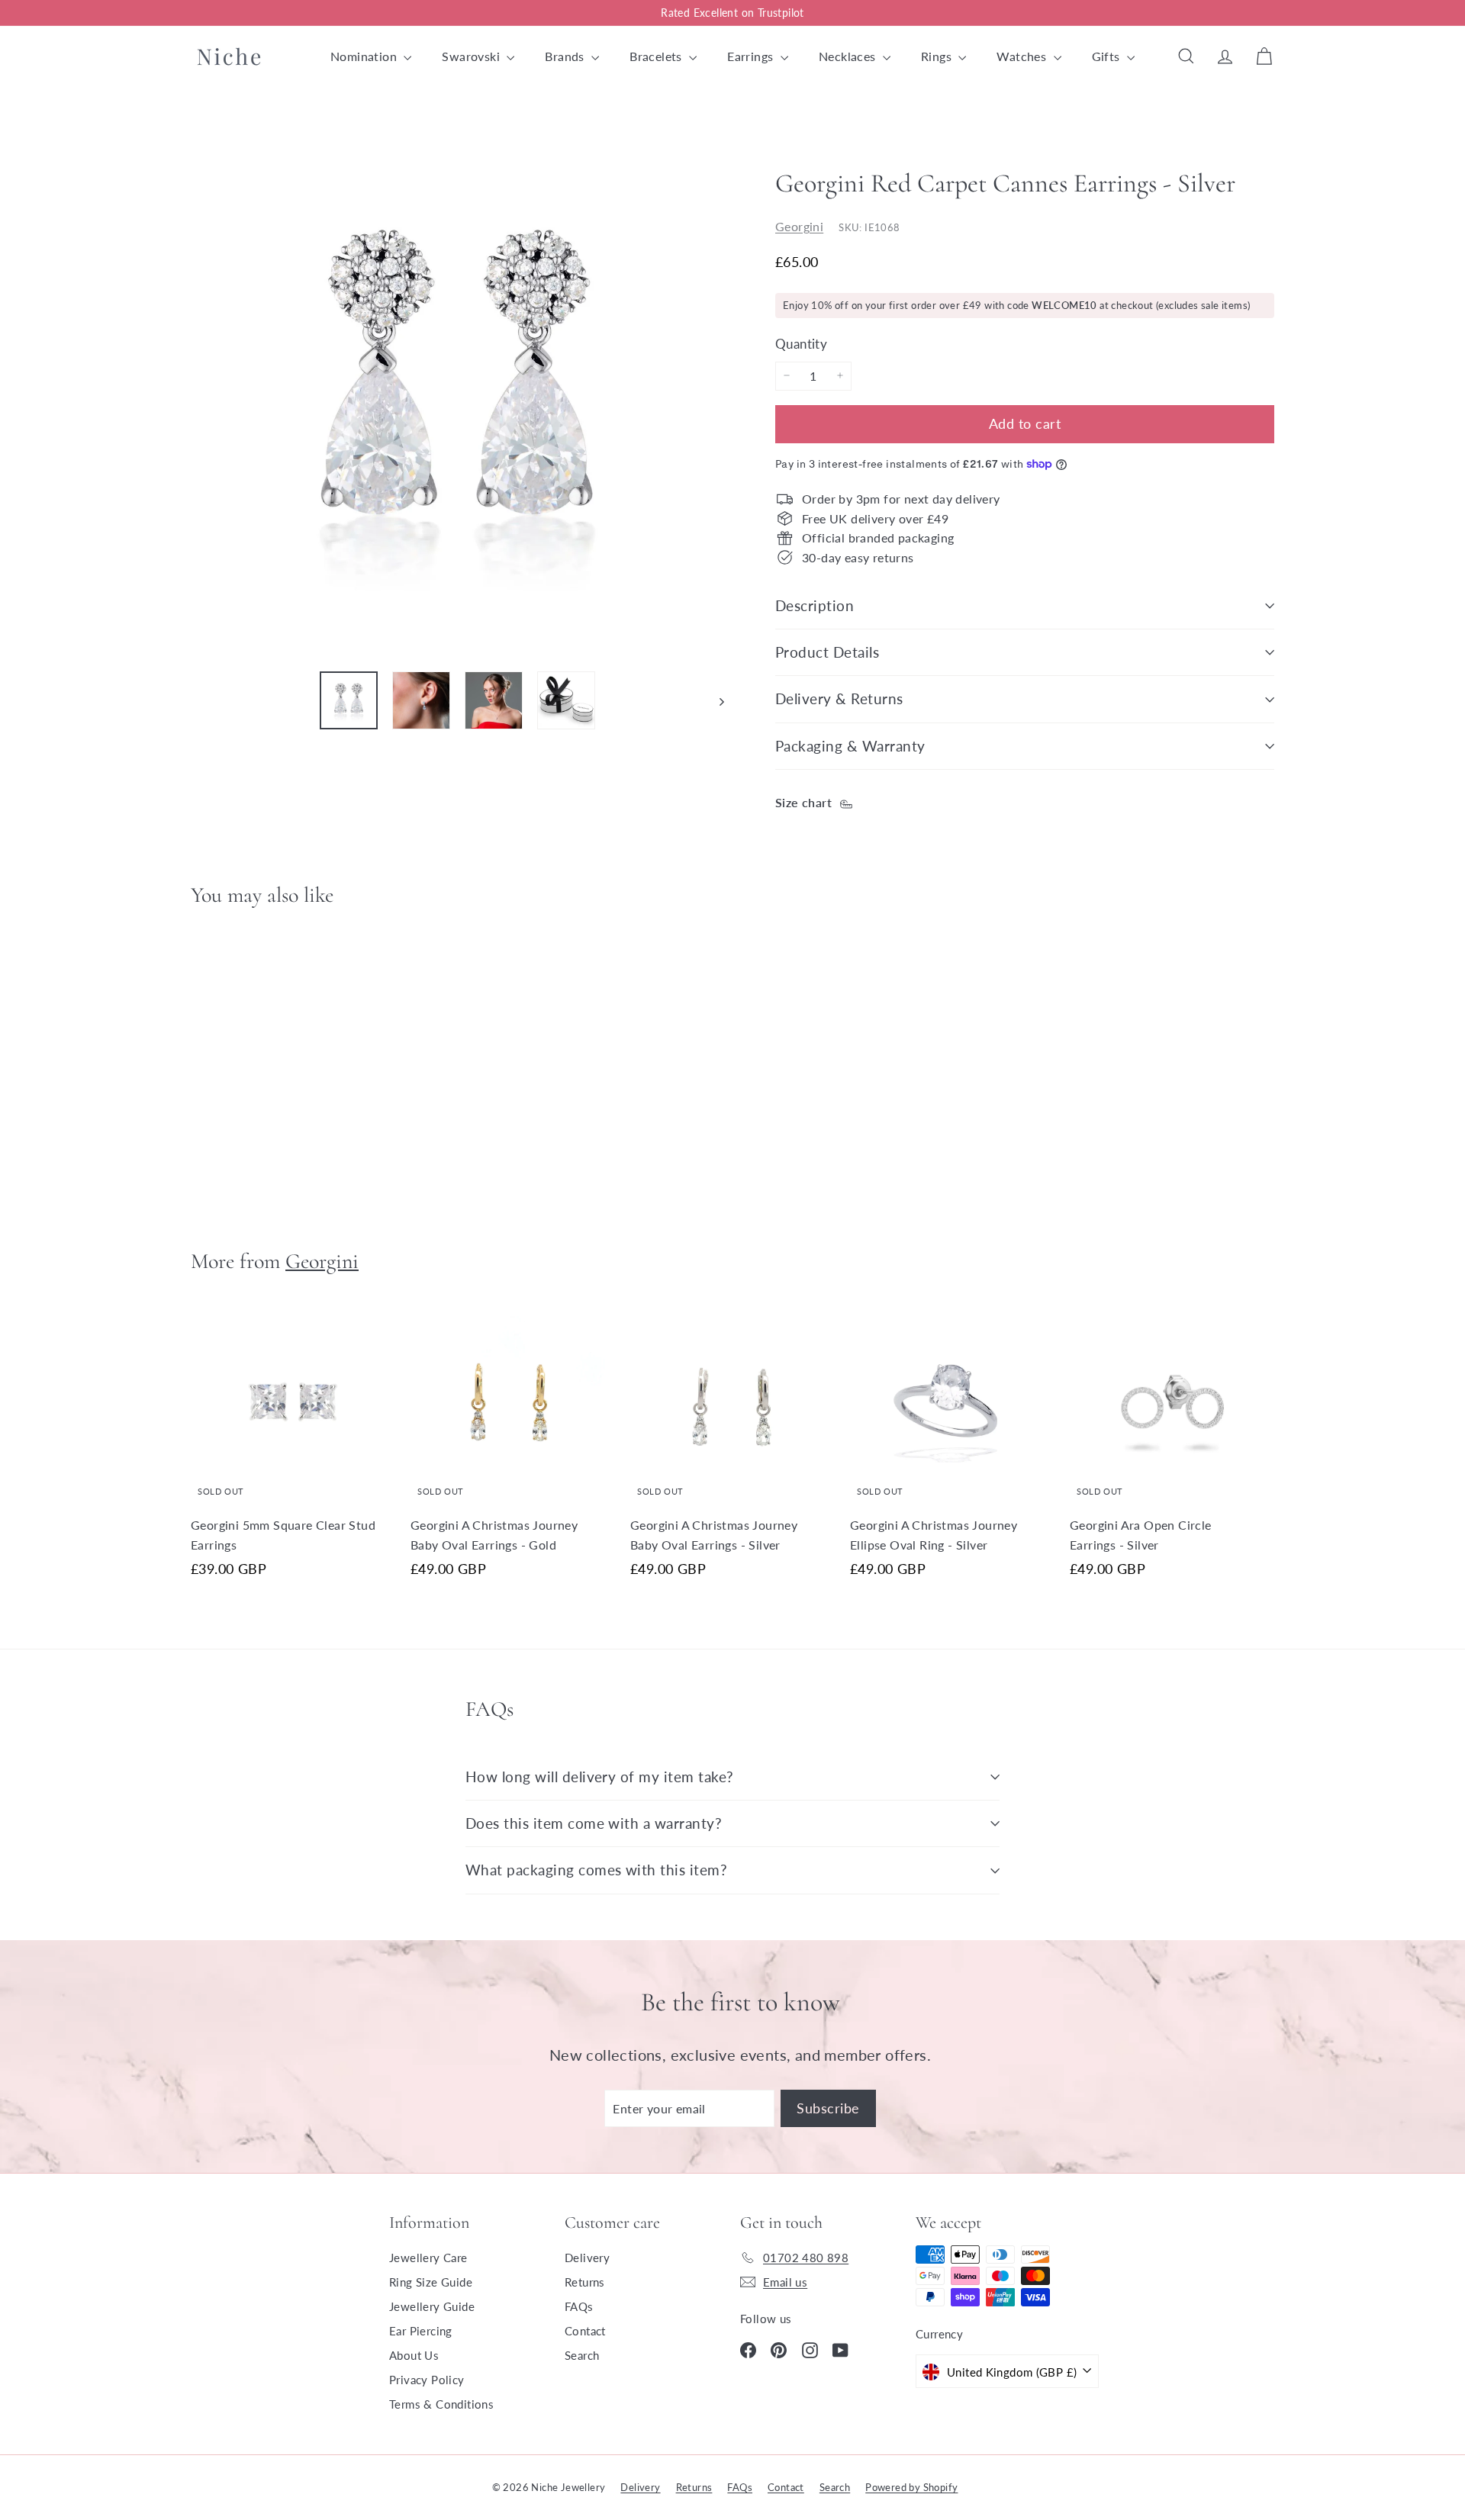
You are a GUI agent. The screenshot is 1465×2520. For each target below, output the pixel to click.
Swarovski (472, 56)
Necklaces (849, 56)
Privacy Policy (427, 2380)
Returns (585, 2282)
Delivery (587, 2258)
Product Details (827, 652)
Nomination (365, 56)
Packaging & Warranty (850, 746)
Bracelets (657, 56)
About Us (414, 2355)
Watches (1023, 56)
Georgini (799, 225)
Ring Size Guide (431, 2282)
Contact (585, 2331)
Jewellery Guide (432, 2306)
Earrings (752, 56)
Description (815, 605)
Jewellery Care (428, 2258)
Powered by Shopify (911, 2487)
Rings (938, 56)
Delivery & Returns (839, 698)
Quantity (801, 343)
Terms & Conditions (441, 2404)
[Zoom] (457, 392)
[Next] (715, 700)
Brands (566, 56)
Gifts (1108, 56)
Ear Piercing (421, 2331)
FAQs (579, 2306)
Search (582, 2355)
